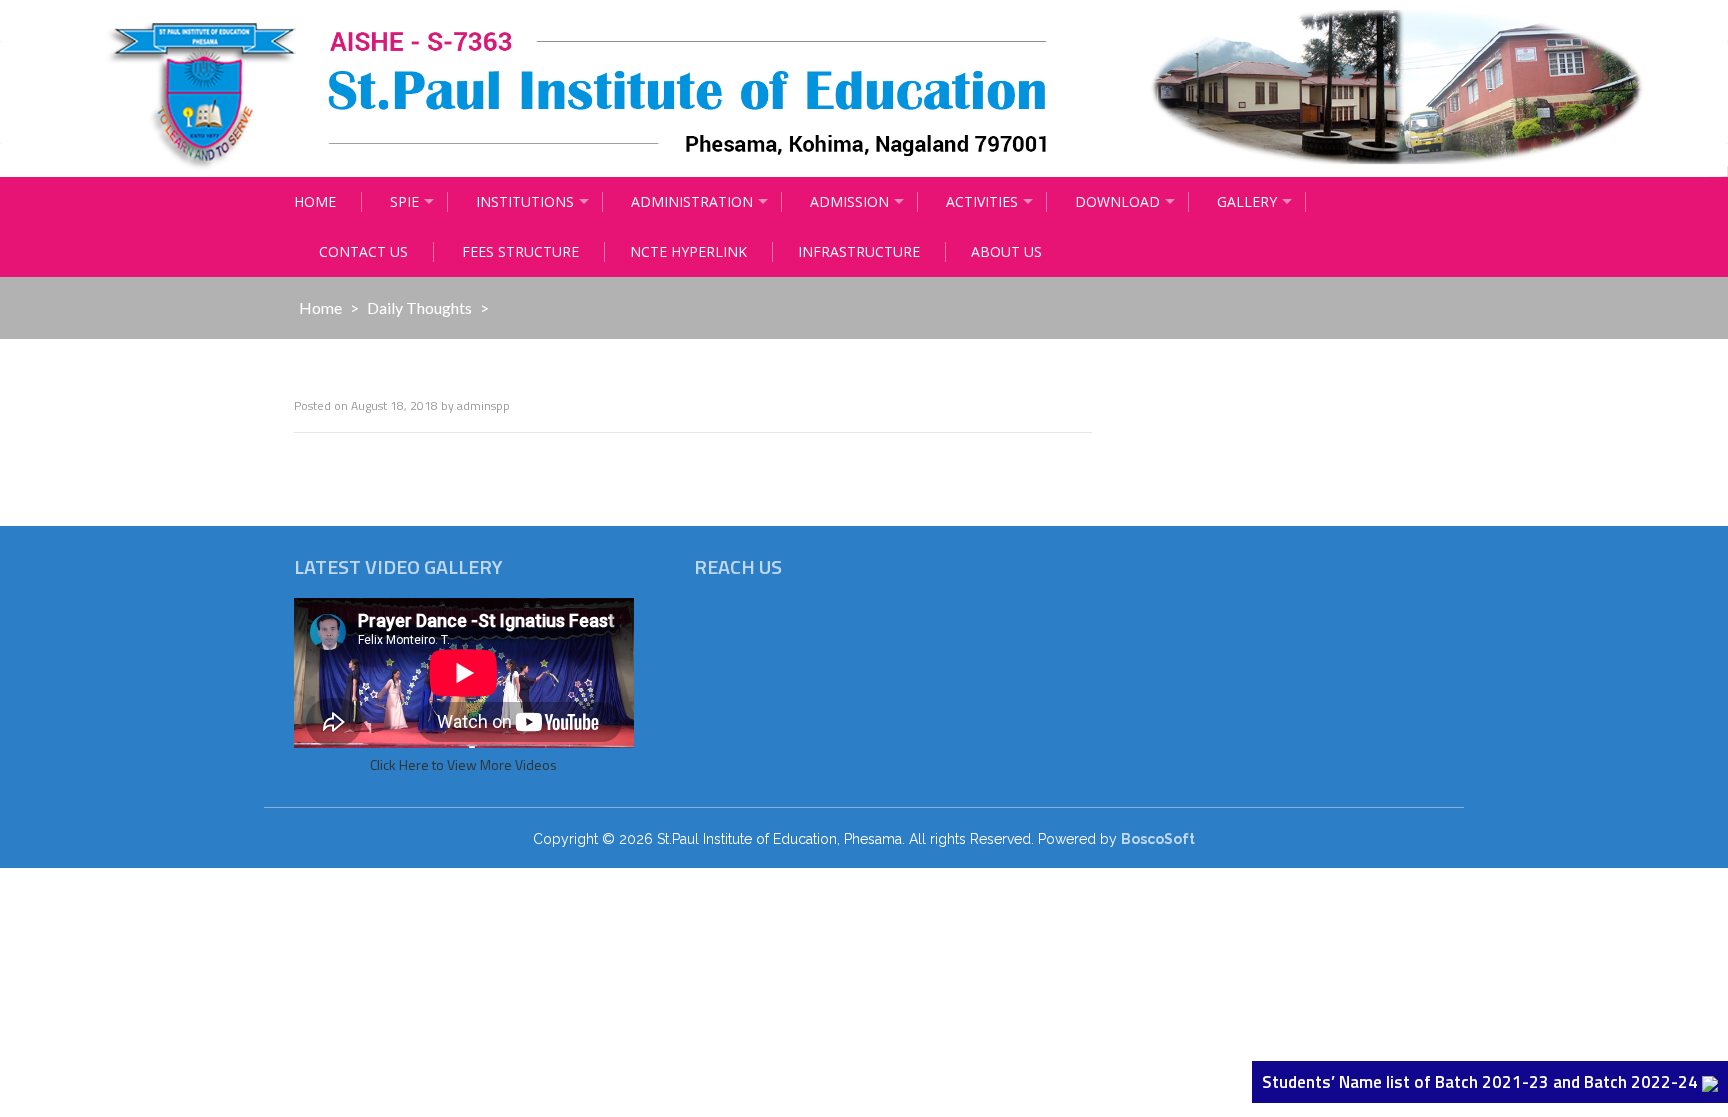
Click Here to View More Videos (463, 764)
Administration (692, 201)
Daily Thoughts (419, 307)
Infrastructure (859, 251)
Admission (849, 201)
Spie (404, 201)
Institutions (525, 201)
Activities (982, 201)
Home (315, 201)
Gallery (1247, 201)
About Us (1006, 251)
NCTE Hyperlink (688, 251)
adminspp (483, 405)
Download (1117, 201)
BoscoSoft (1158, 839)
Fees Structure (520, 251)
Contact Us (363, 251)
